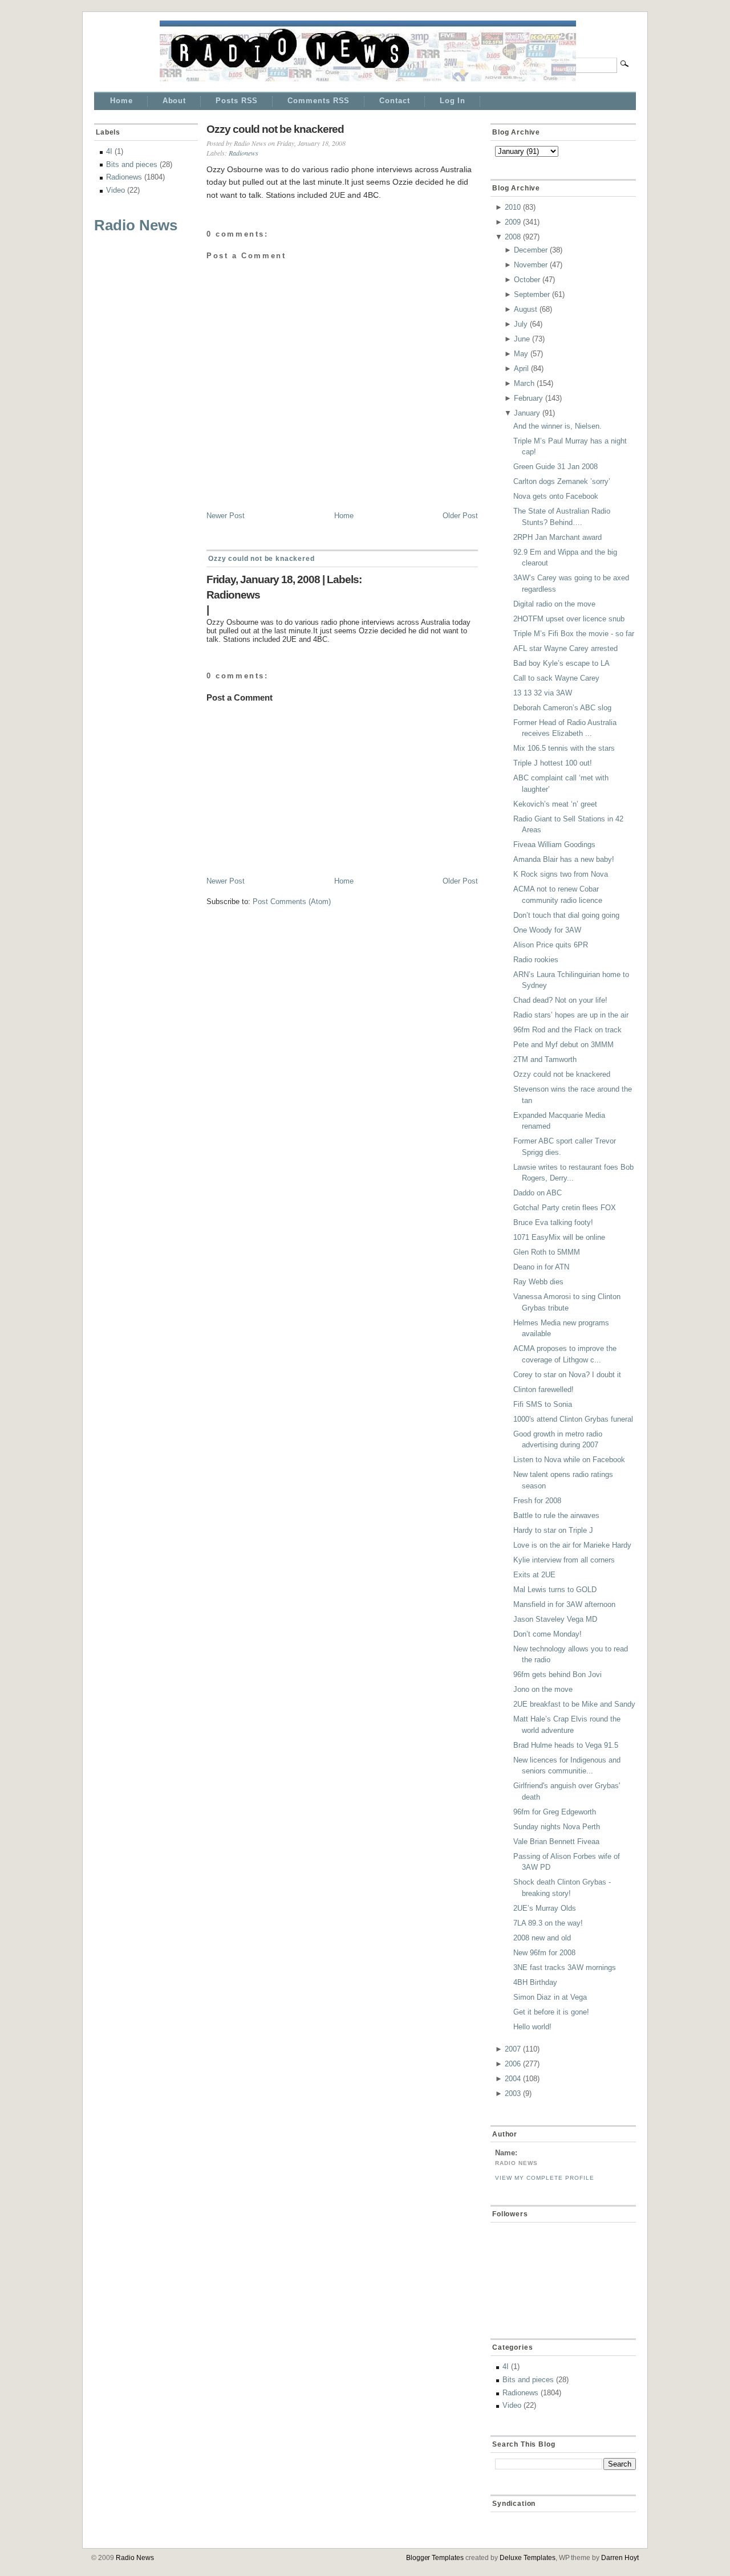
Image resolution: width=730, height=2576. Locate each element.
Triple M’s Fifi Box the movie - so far (574, 634)
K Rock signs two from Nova (561, 874)
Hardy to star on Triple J (553, 1530)
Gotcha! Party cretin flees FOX (565, 1208)
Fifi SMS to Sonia (543, 1404)
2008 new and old (542, 1938)
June (522, 339)
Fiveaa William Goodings (554, 845)
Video (115, 190)
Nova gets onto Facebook (556, 496)
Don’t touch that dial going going (566, 915)
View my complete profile (545, 2178)
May (521, 354)
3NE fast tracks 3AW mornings (565, 1967)
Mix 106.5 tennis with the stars (564, 748)
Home (121, 101)
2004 (513, 2079)
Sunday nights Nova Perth (557, 1827)
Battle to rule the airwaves (556, 1515)
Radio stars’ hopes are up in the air (571, 1015)
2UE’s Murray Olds (545, 1908)
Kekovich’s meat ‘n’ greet (555, 804)
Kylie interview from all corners (564, 1560)
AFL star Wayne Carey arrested (565, 648)
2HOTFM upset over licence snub (569, 619)
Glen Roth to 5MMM (547, 1252)
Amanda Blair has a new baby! (564, 859)
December (531, 250)
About (175, 101)
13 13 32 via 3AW (543, 693)
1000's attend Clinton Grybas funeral (573, 1419)
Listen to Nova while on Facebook (569, 1460)
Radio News (136, 225)
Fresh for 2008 (537, 1501)
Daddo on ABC (538, 1193)
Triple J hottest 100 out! (553, 763)
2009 (513, 222)
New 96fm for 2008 (544, 1953)
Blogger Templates (435, 2558)
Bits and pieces (132, 164)
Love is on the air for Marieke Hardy (572, 1545)
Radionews (124, 177)
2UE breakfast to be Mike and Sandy (574, 1704)
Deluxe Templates (528, 2558)
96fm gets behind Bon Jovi (557, 1674)
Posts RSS (237, 101)
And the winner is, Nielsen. (557, 426)
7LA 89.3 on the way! (548, 1923)
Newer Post (226, 516)
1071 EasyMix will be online (559, 1237)
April (521, 369)
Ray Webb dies (538, 1282)
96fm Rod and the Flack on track (567, 1030)
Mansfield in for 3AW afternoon (564, 1604)
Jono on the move (543, 1689)
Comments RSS (319, 101)
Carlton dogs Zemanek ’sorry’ (562, 481)
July (521, 324)
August (526, 309)
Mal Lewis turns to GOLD (555, 1590)
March (524, 383)
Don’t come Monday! (547, 1634)
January (527, 413)
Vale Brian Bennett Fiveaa (556, 1842)
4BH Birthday (535, 1982)
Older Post (460, 516)
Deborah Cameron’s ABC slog (562, 708)
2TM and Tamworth (545, 1059)
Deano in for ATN (541, 1267)
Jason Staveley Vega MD (555, 1619)
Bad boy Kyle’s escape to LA (561, 663)
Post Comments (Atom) (292, 902)
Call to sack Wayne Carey (556, 678)
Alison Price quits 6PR (551, 945)
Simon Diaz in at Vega (550, 1997)
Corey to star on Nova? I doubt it (567, 1375)
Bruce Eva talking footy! (553, 1222)
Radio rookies (536, 960)
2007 (513, 2049)
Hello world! (532, 2027)
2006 (513, 2064)
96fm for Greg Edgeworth (555, 1812)
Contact (394, 101)
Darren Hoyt (620, 2558)
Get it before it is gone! (551, 2012)
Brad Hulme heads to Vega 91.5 (566, 1745)
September (532, 294)
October (527, 280)
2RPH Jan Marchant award (557, 537)
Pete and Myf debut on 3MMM (563, 1045)
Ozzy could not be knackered (275, 129)
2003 (513, 2093)
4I (109, 151)
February (528, 398)
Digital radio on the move (554, 604)
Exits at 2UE (534, 1575)
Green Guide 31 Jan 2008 (555, 467)
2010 (513, 207)
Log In (453, 101)
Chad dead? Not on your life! (560, 1000)
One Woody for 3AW (547, 930)
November (531, 265)
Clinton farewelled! (544, 1389)
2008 (513, 237)
